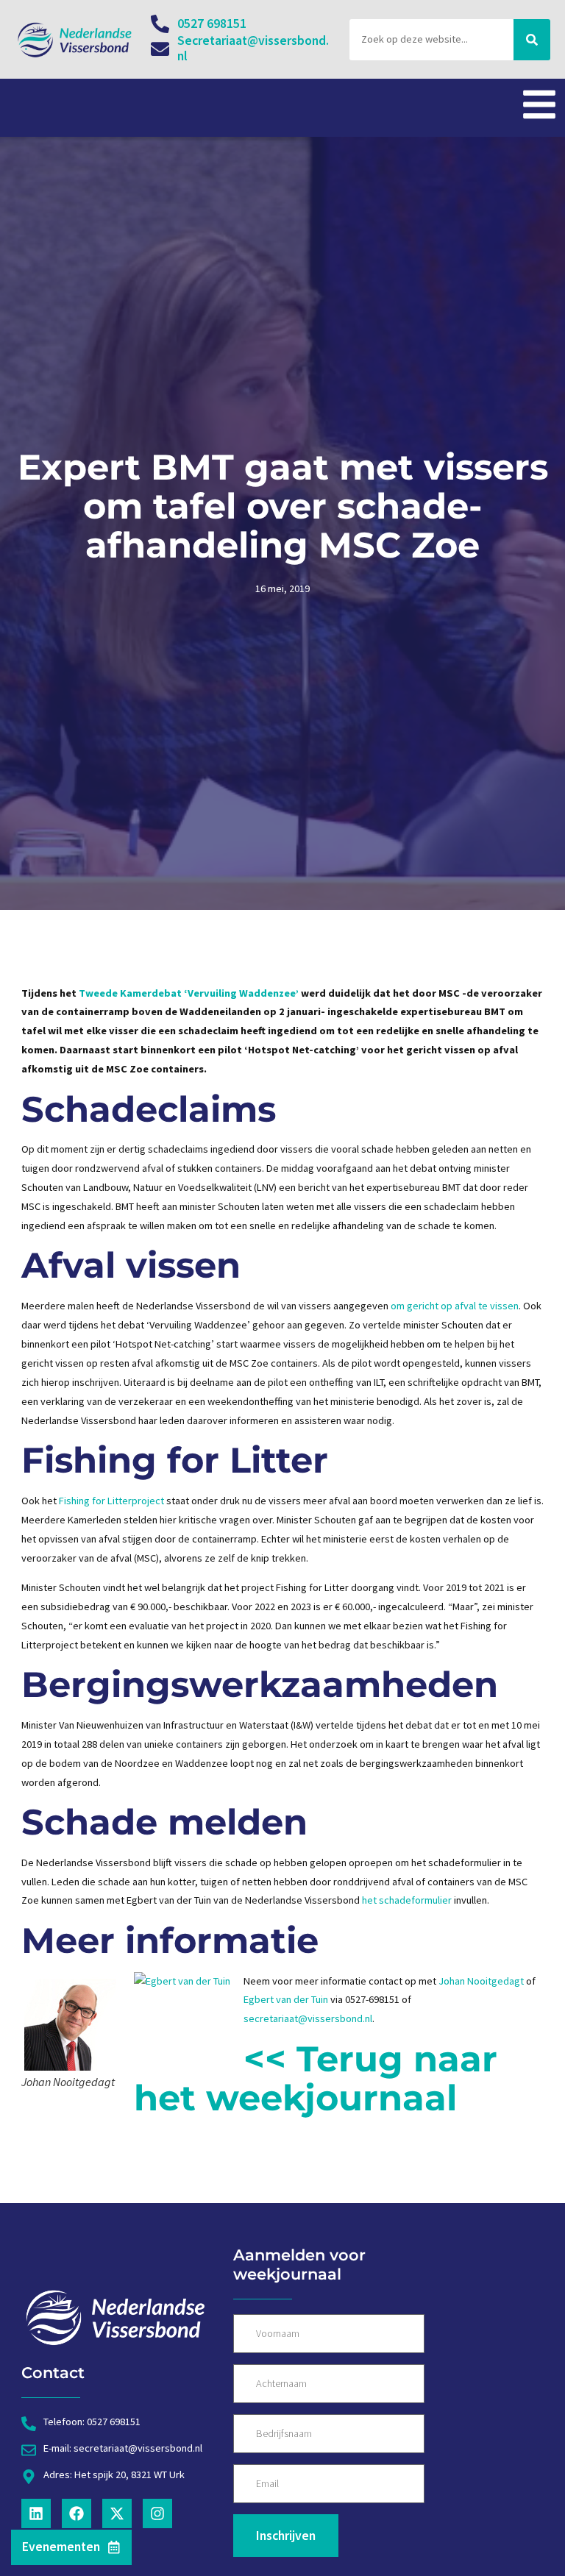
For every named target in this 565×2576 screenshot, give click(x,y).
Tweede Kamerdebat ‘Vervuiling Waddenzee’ (189, 993)
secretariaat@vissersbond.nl (308, 2018)
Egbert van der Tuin (286, 1999)
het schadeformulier (407, 1900)
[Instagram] (157, 2513)
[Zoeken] (532, 40)
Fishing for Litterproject (111, 1501)
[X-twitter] (117, 2513)
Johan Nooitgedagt (481, 1981)
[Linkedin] (36, 2513)
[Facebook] (77, 2513)
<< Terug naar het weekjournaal (316, 2078)
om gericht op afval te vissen (455, 1306)
